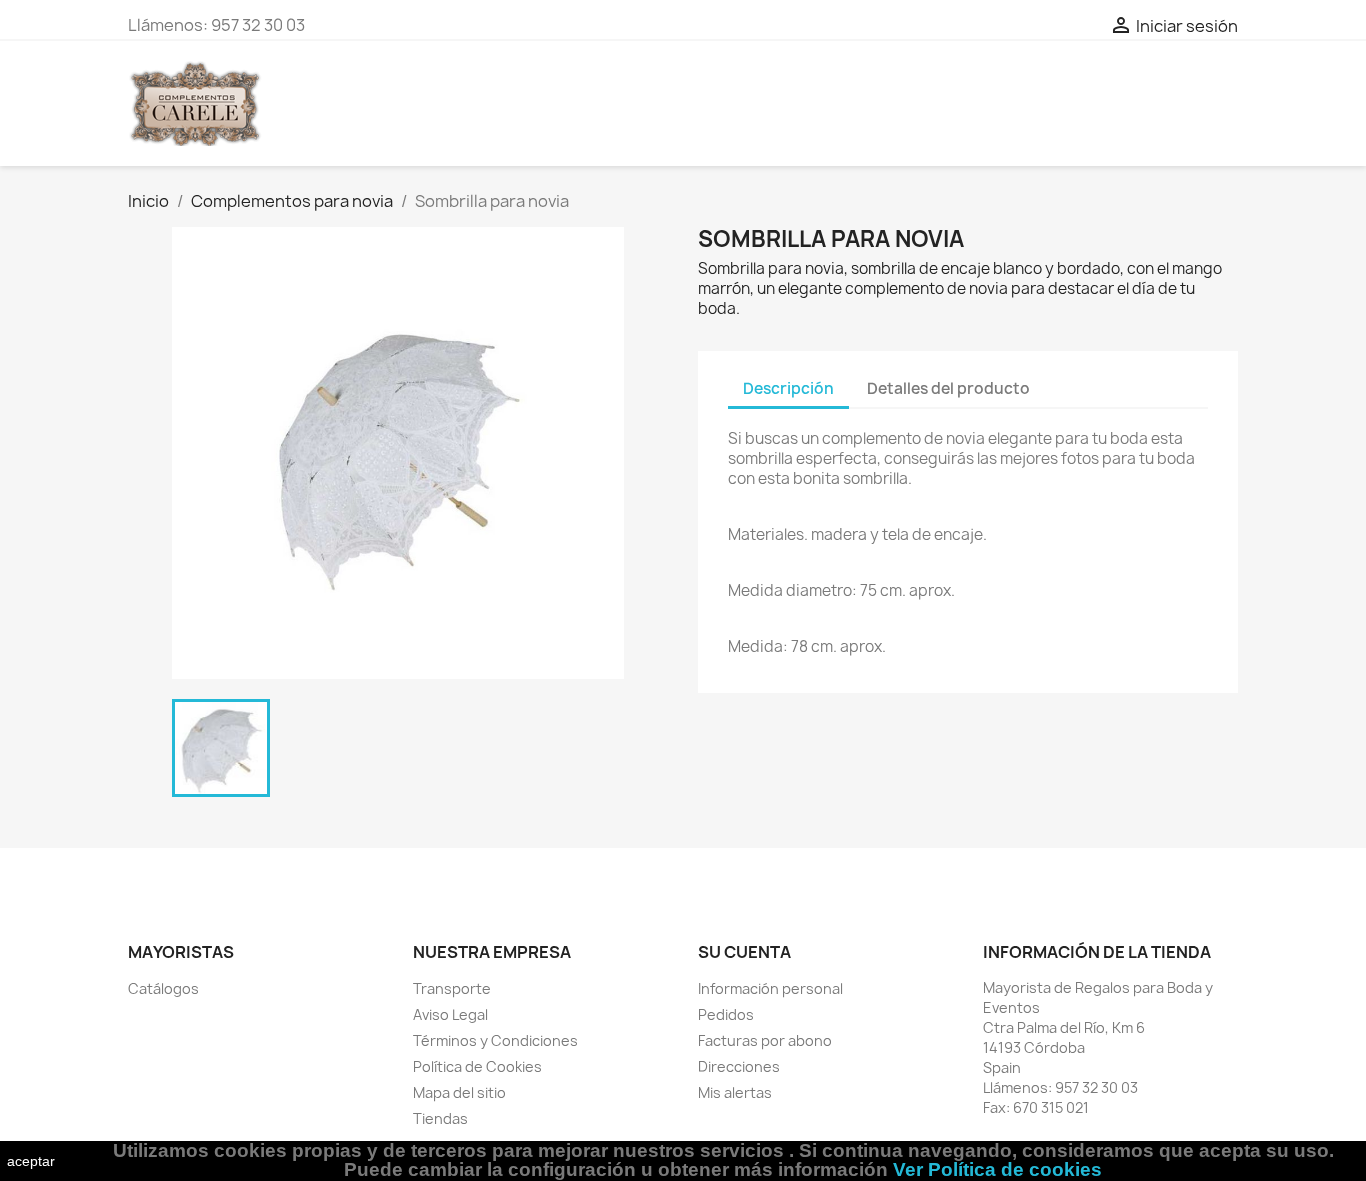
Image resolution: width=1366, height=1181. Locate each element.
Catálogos (163, 988)
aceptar (31, 1161)
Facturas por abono (765, 1040)
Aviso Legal (450, 1014)
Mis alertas (735, 1092)
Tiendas (440, 1118)
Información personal (770, 988)
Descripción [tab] (788, 388)
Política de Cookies (477, 1066)
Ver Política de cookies (997, 1169)
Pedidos (726, 1014)
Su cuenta (744, 952)
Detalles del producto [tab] (948, 388)
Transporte (452, 988)
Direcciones (739, 1066)
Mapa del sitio (459, 1092)
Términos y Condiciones (495, 1040)
